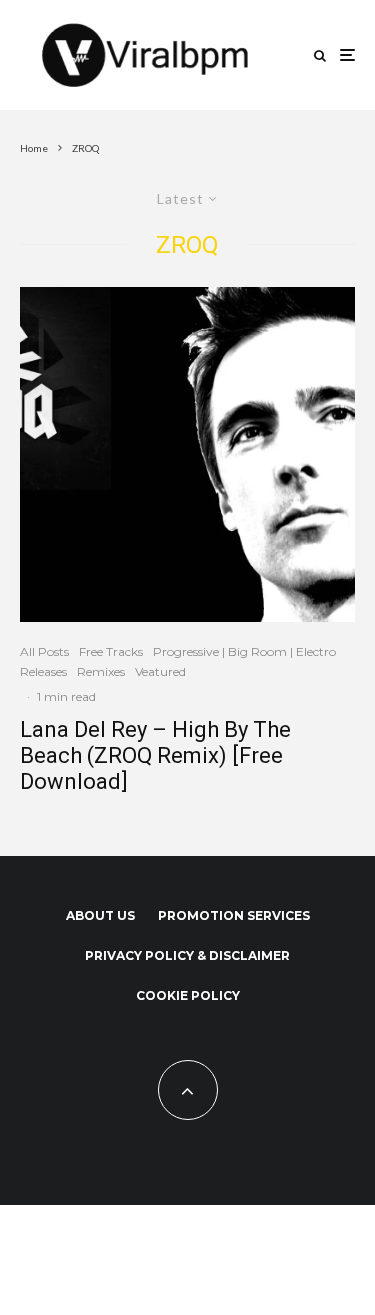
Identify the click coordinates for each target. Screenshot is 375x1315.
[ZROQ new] (187, 454)
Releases (43, 671)
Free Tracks (111, 651)
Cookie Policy (188, 995)
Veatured (160, 671)
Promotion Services (234, 915)
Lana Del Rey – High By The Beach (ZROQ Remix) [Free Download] (155, 756)
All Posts (44, 651)
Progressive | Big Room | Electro (244, 651)
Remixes (101, 671)
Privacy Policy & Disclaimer (187, 955)
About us (100, 915)
